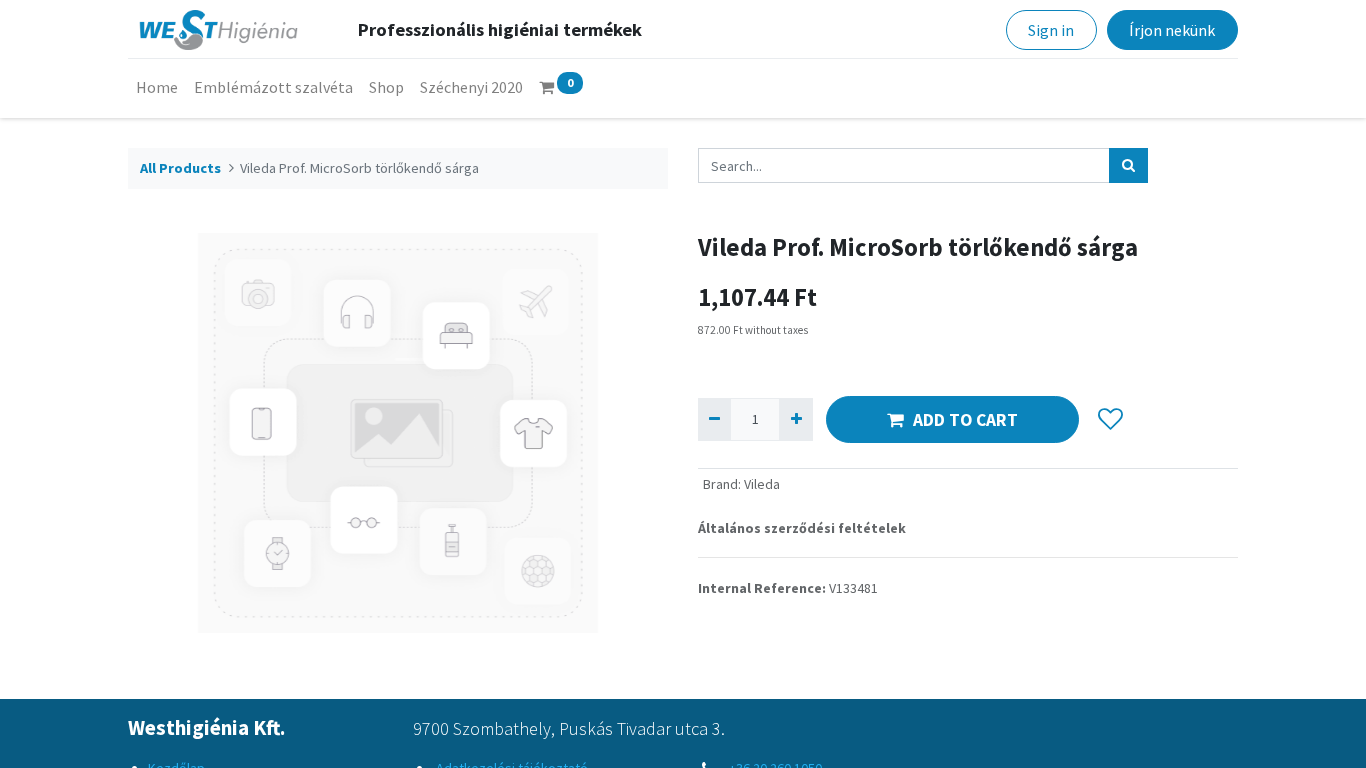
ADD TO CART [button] (965, 420)
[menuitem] (157, 87)
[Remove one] (714, 419)
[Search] (1128, 165)
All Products (180, 168)
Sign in (1051, 30)
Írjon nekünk (1172, 30)
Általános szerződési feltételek (802, 528)
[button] (1110, 420)
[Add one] (795, 419)
